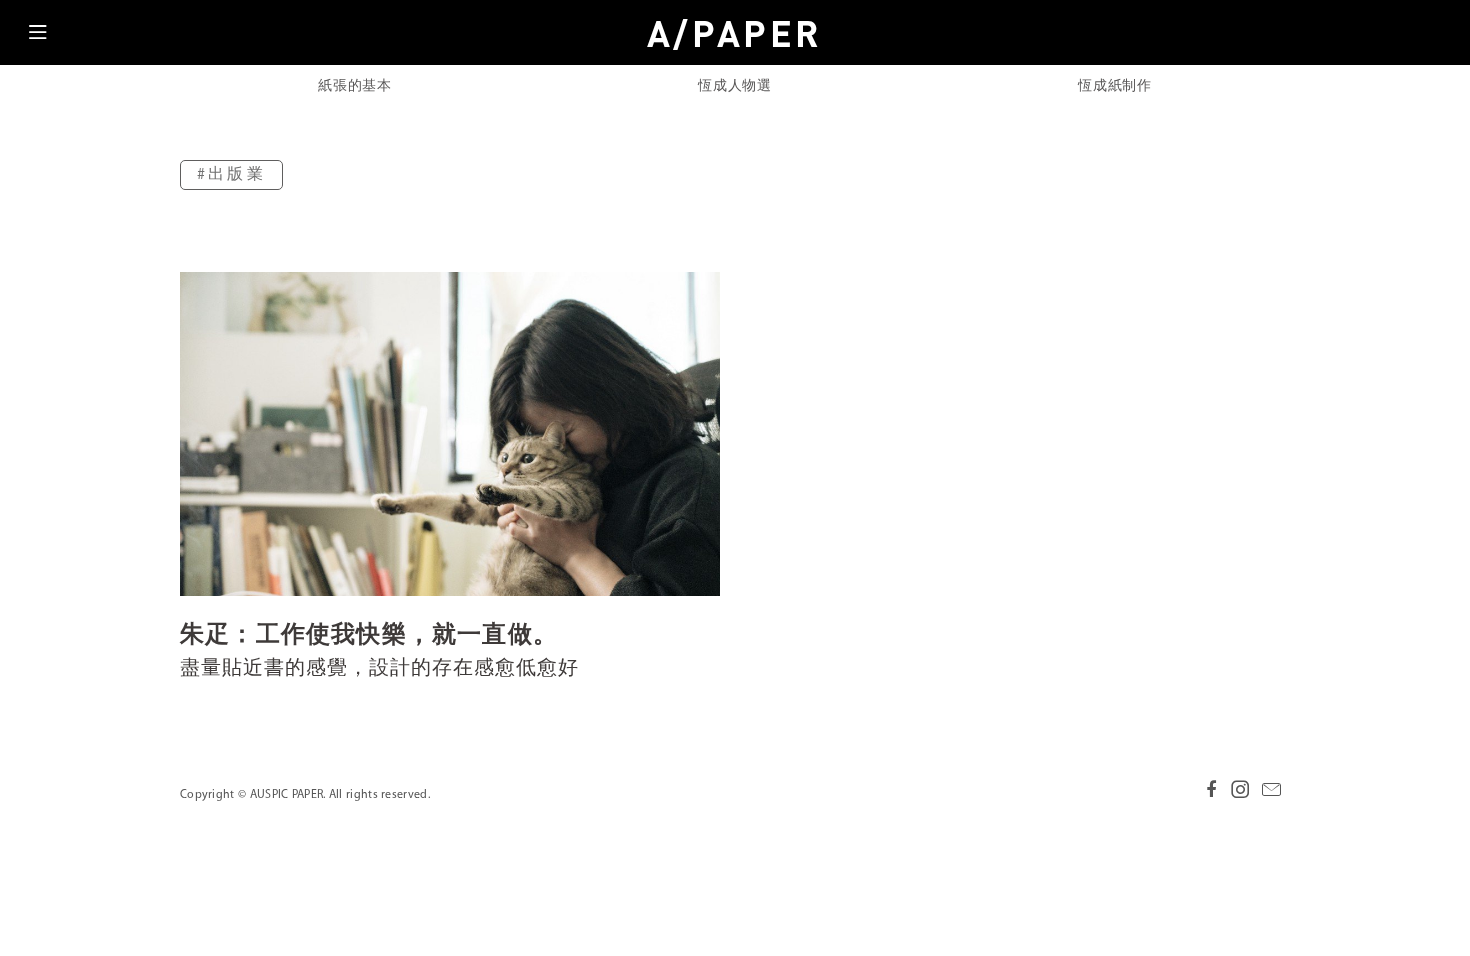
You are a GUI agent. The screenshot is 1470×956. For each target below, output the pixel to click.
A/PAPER (735, 33)
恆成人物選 (735, 86)
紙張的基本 (355, 86)
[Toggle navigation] (38, 38)
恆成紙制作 (1115, 86)
